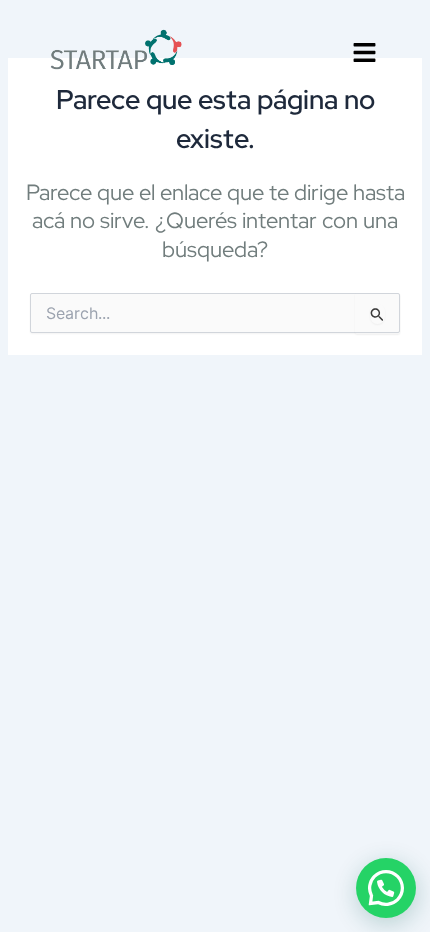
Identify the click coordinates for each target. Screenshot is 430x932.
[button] (364, 55)
